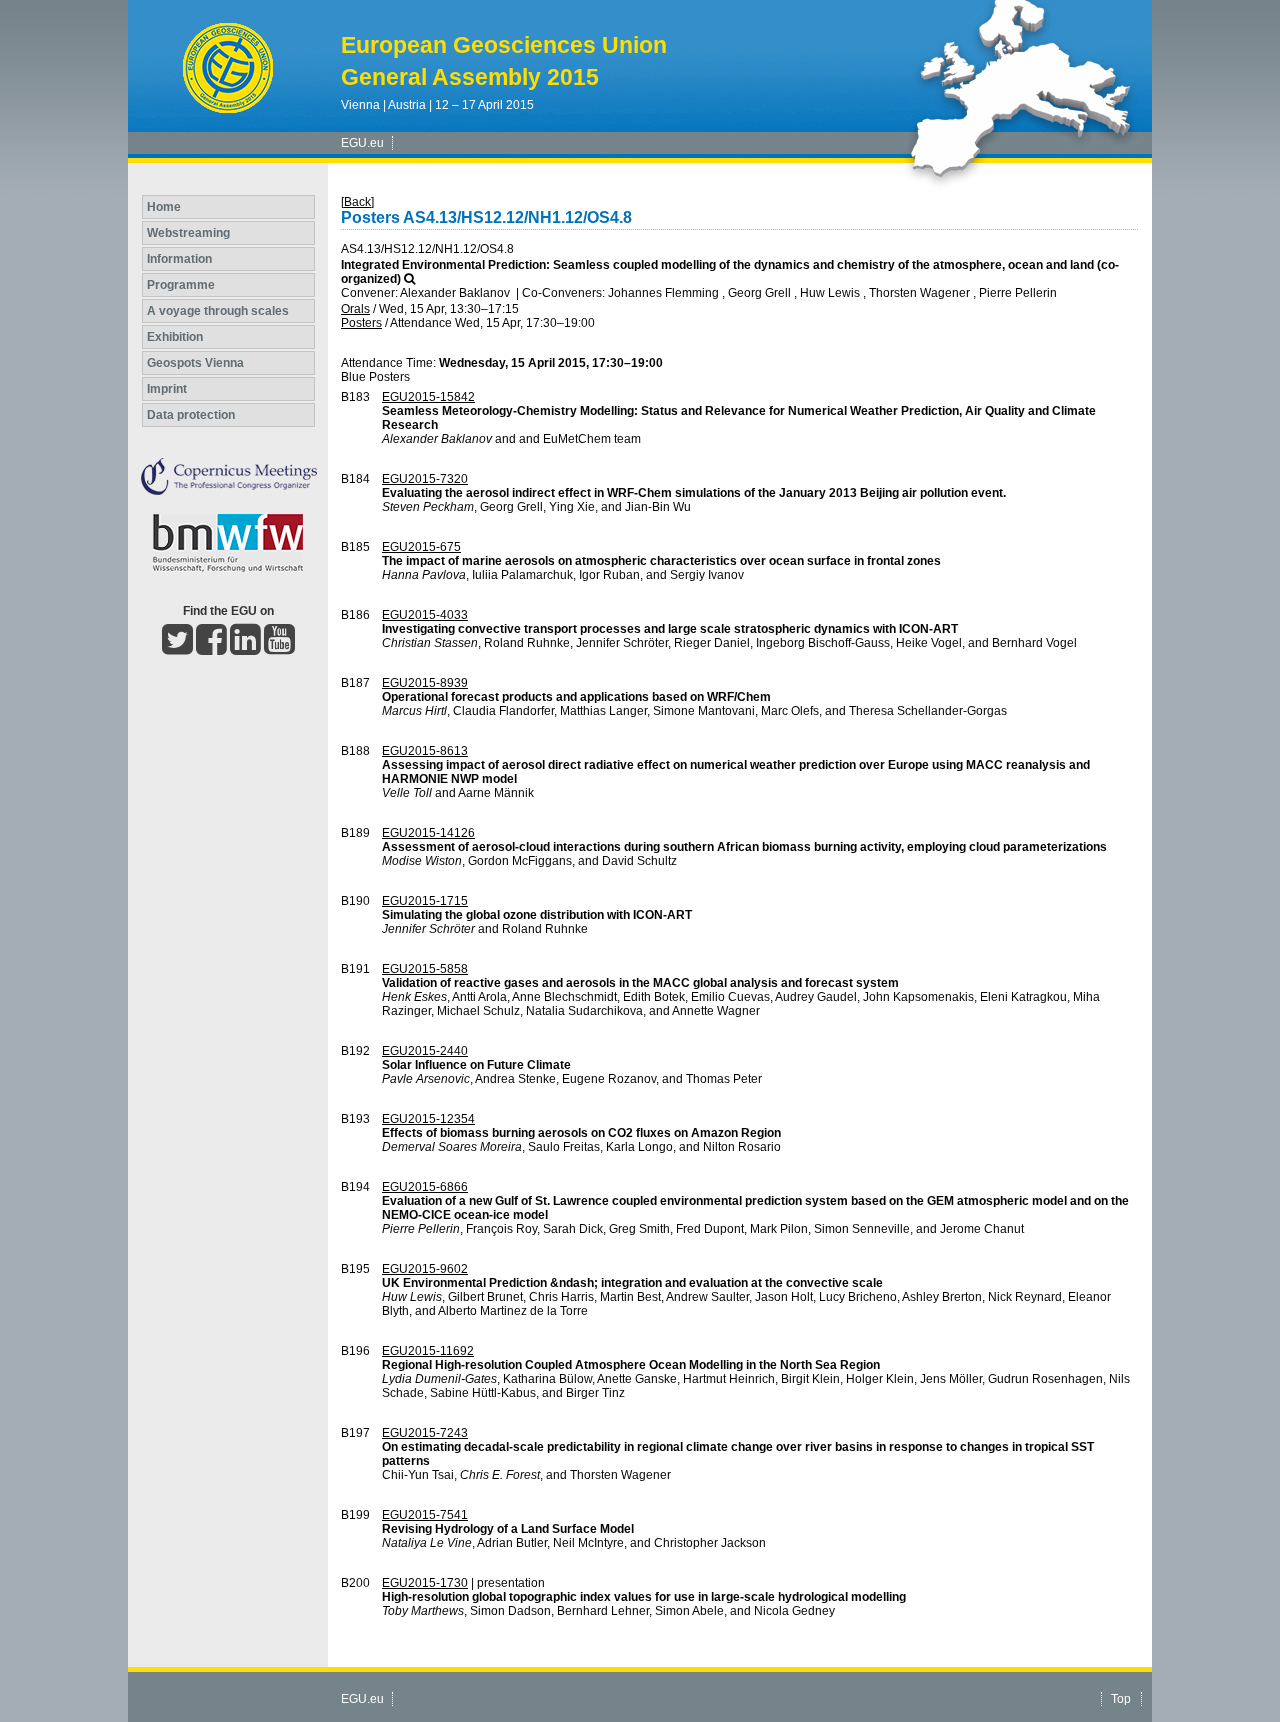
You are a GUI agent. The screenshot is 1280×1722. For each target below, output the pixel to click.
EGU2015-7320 (425, 479)
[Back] (357, 202)
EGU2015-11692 (428, 1351)
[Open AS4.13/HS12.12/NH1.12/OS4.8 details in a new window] (409, 279)
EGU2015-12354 (428, 1119)
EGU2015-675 (421, 547)
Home (164, 207)
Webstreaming (188, 233)
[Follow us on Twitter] (177, 648)
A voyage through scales (218, 311)
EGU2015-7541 (425, 1515)
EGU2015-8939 (425, 683)
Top (1121, 1699)
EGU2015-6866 (425, 1187)
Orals (355, 309)
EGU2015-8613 (425, 751)
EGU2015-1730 (425, 1583)
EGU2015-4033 (425, 615)
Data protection (191, 415)
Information (179, 259)
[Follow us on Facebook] (211, 648)
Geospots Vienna (195, 363)
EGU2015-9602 (425, 1269)
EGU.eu (362, 143)
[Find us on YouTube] (279, 648)
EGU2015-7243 (425, 1433)
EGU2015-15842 (428, 397)
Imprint (167, 389)
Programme (181, 285)
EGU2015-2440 (425, 1051)
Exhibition (175, 337)
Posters (361, 323)
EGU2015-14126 (428, 833)
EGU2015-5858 (425, 969)
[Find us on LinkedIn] (245, 648)
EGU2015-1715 (425, 901)
